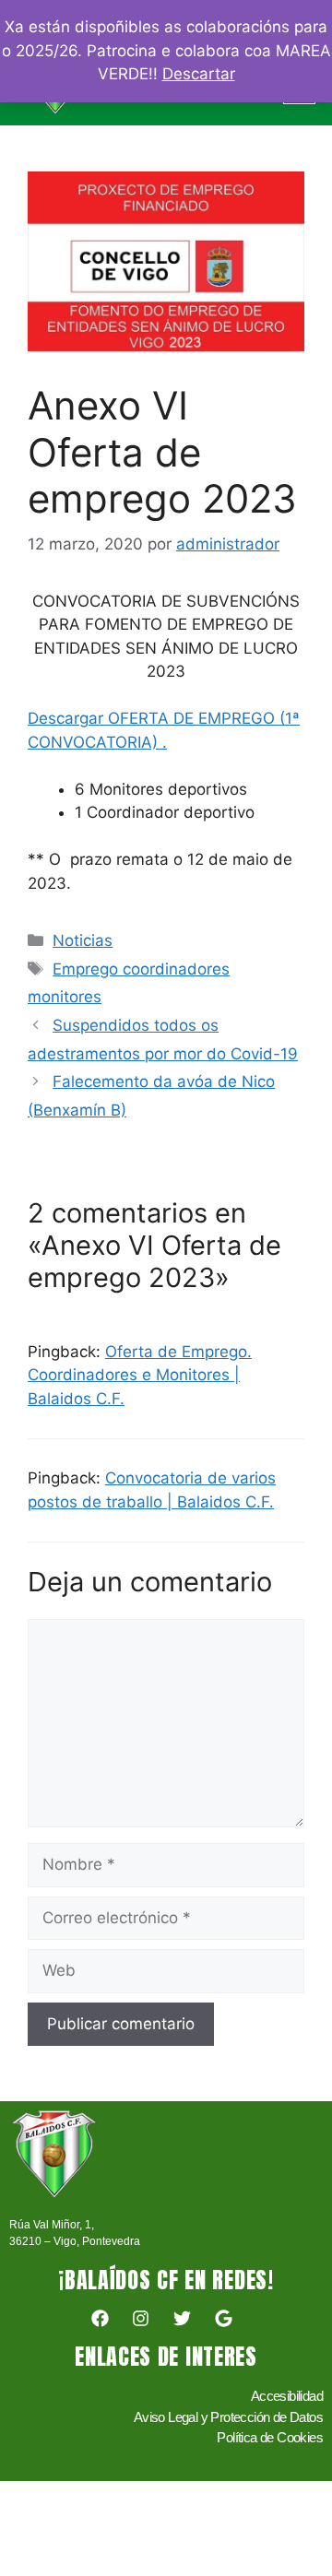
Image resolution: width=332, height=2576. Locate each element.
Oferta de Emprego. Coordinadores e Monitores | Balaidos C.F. (140, 1375)
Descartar (199, 74)
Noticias (83, 940)
